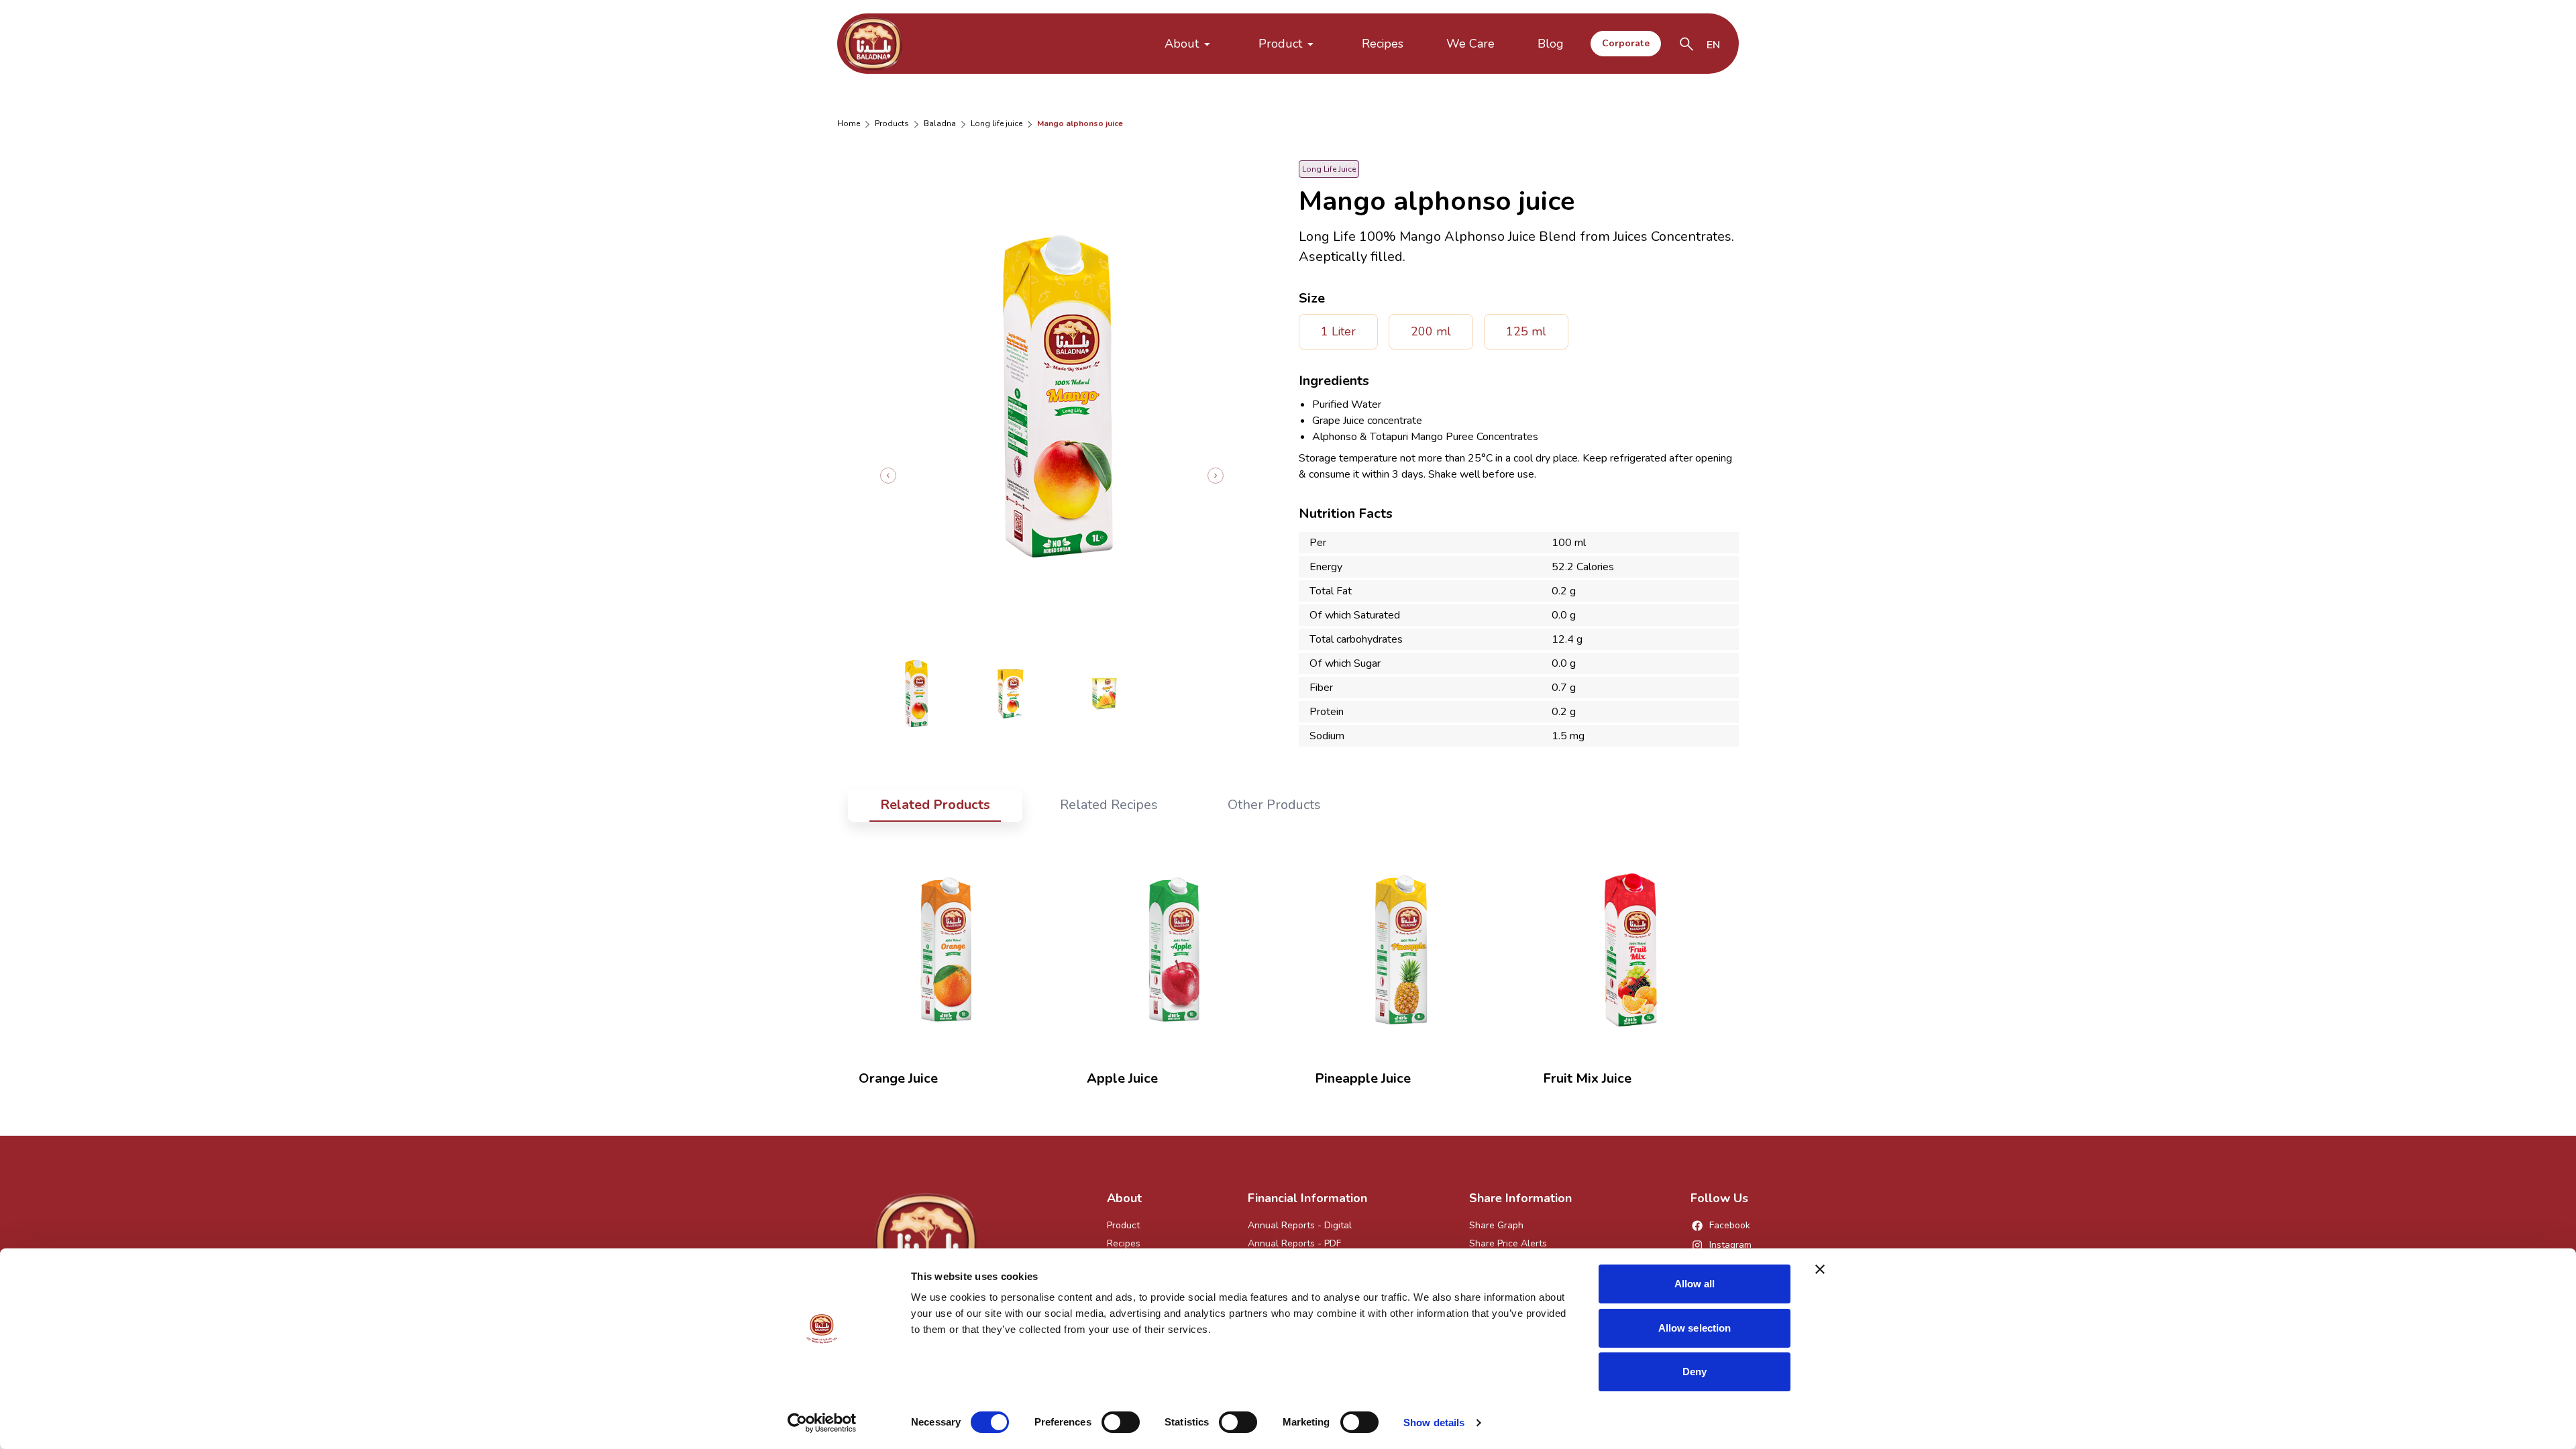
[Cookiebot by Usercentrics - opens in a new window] (822, 1423)
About (1182, 44)
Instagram (1730, 1245)
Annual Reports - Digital (1300, 1225)
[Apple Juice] (1174, 949)
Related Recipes (1109, 805)
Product (1280, 44)
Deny (1695, 1372)
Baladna (940, 123)
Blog (1551, 44)
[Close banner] (1820, 1269)
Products (892, 123)
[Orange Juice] (946, 949)
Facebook (1730, 1225)
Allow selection (1695, 1328)
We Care (1470, 44)
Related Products (935, 805)
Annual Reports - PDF (1294, 1243)
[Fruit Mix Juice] (1630, 949)
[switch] (1121, 1422)
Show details (1434, 1423)
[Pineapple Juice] (1402, 949)
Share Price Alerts (1508, 1243)
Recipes (1383, 44)
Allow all (1695, 1284)
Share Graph (1496, 1225)
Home (849, 123)
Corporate (1626, 43)
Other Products (1274, 805)
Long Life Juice (997, 123)
